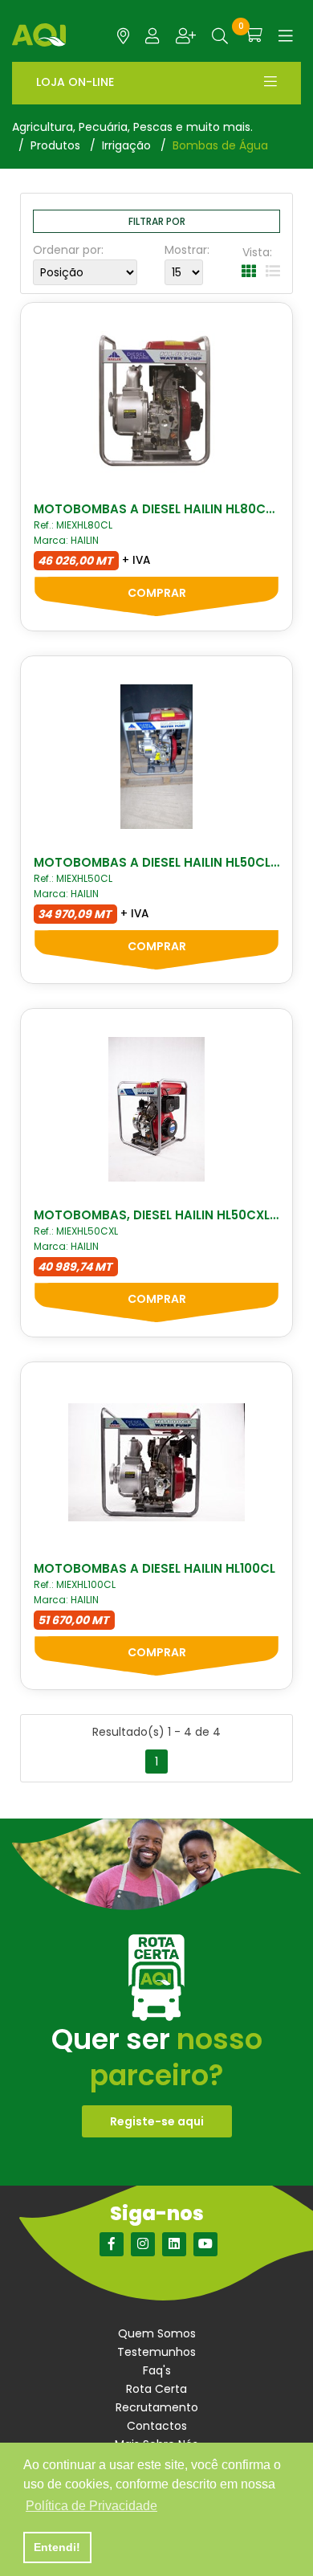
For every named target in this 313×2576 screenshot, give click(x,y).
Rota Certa (156, 2389)
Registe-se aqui (157, 2121)
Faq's (157, 2370)
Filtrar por (157, 221)
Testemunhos (156, 2352)
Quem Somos (157, 2333)
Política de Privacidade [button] (91, 2506)
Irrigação (126, 145)
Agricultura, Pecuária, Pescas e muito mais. (132, 127)
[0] (253, 35)
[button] (220, 36)
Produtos (55, 145)
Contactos (157, 2426)
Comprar (157, 593)
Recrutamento (157, 2407)
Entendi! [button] (57, 2547)
